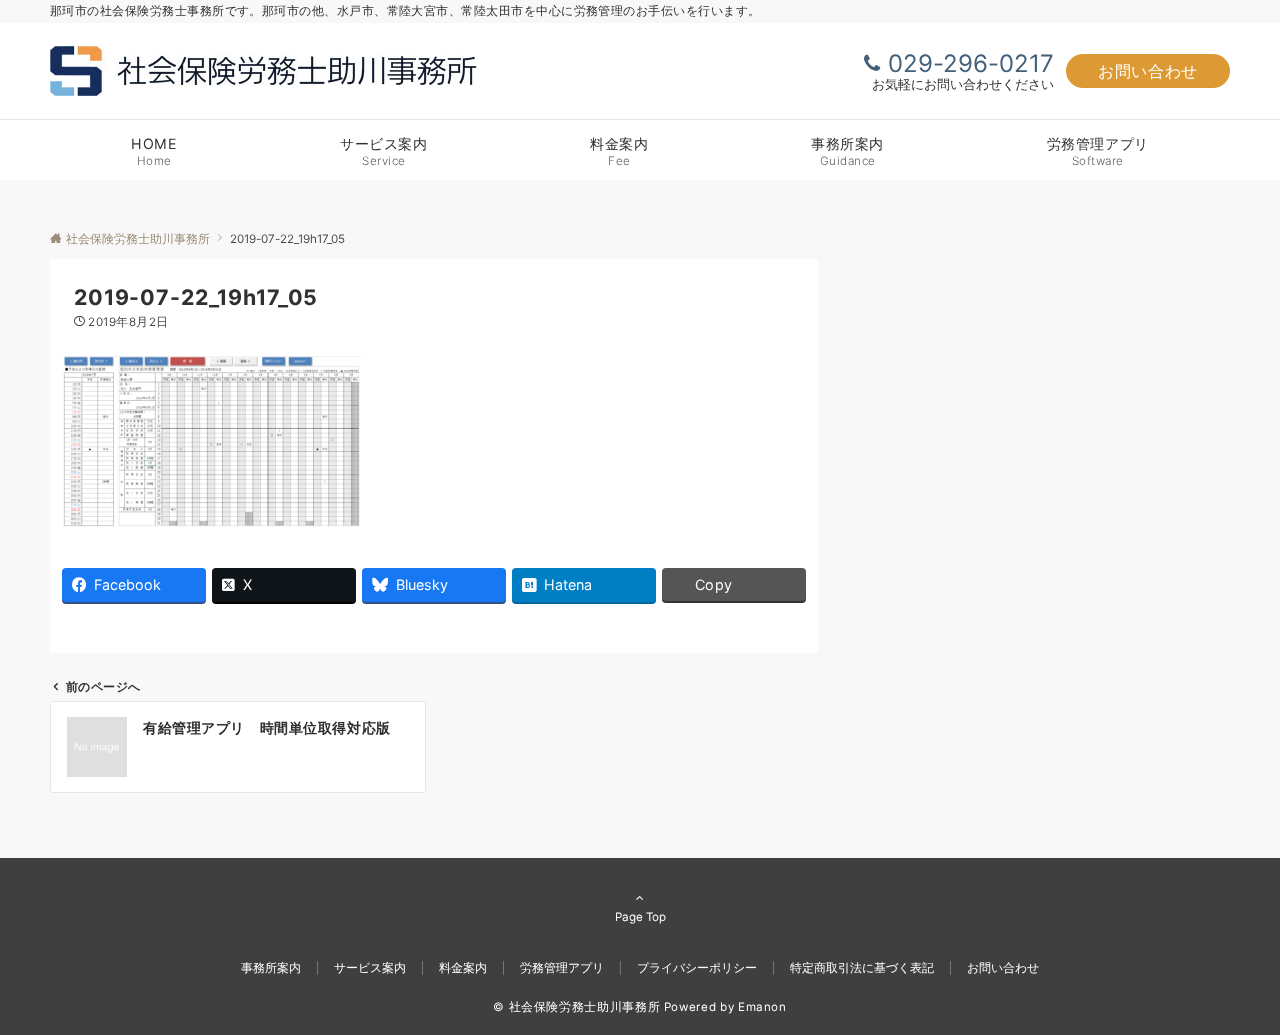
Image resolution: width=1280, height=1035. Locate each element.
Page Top (640, 917)
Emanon (762, 1007)
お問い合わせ (1148, 71)
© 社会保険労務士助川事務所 (576, 1007)
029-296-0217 (971, 63)
